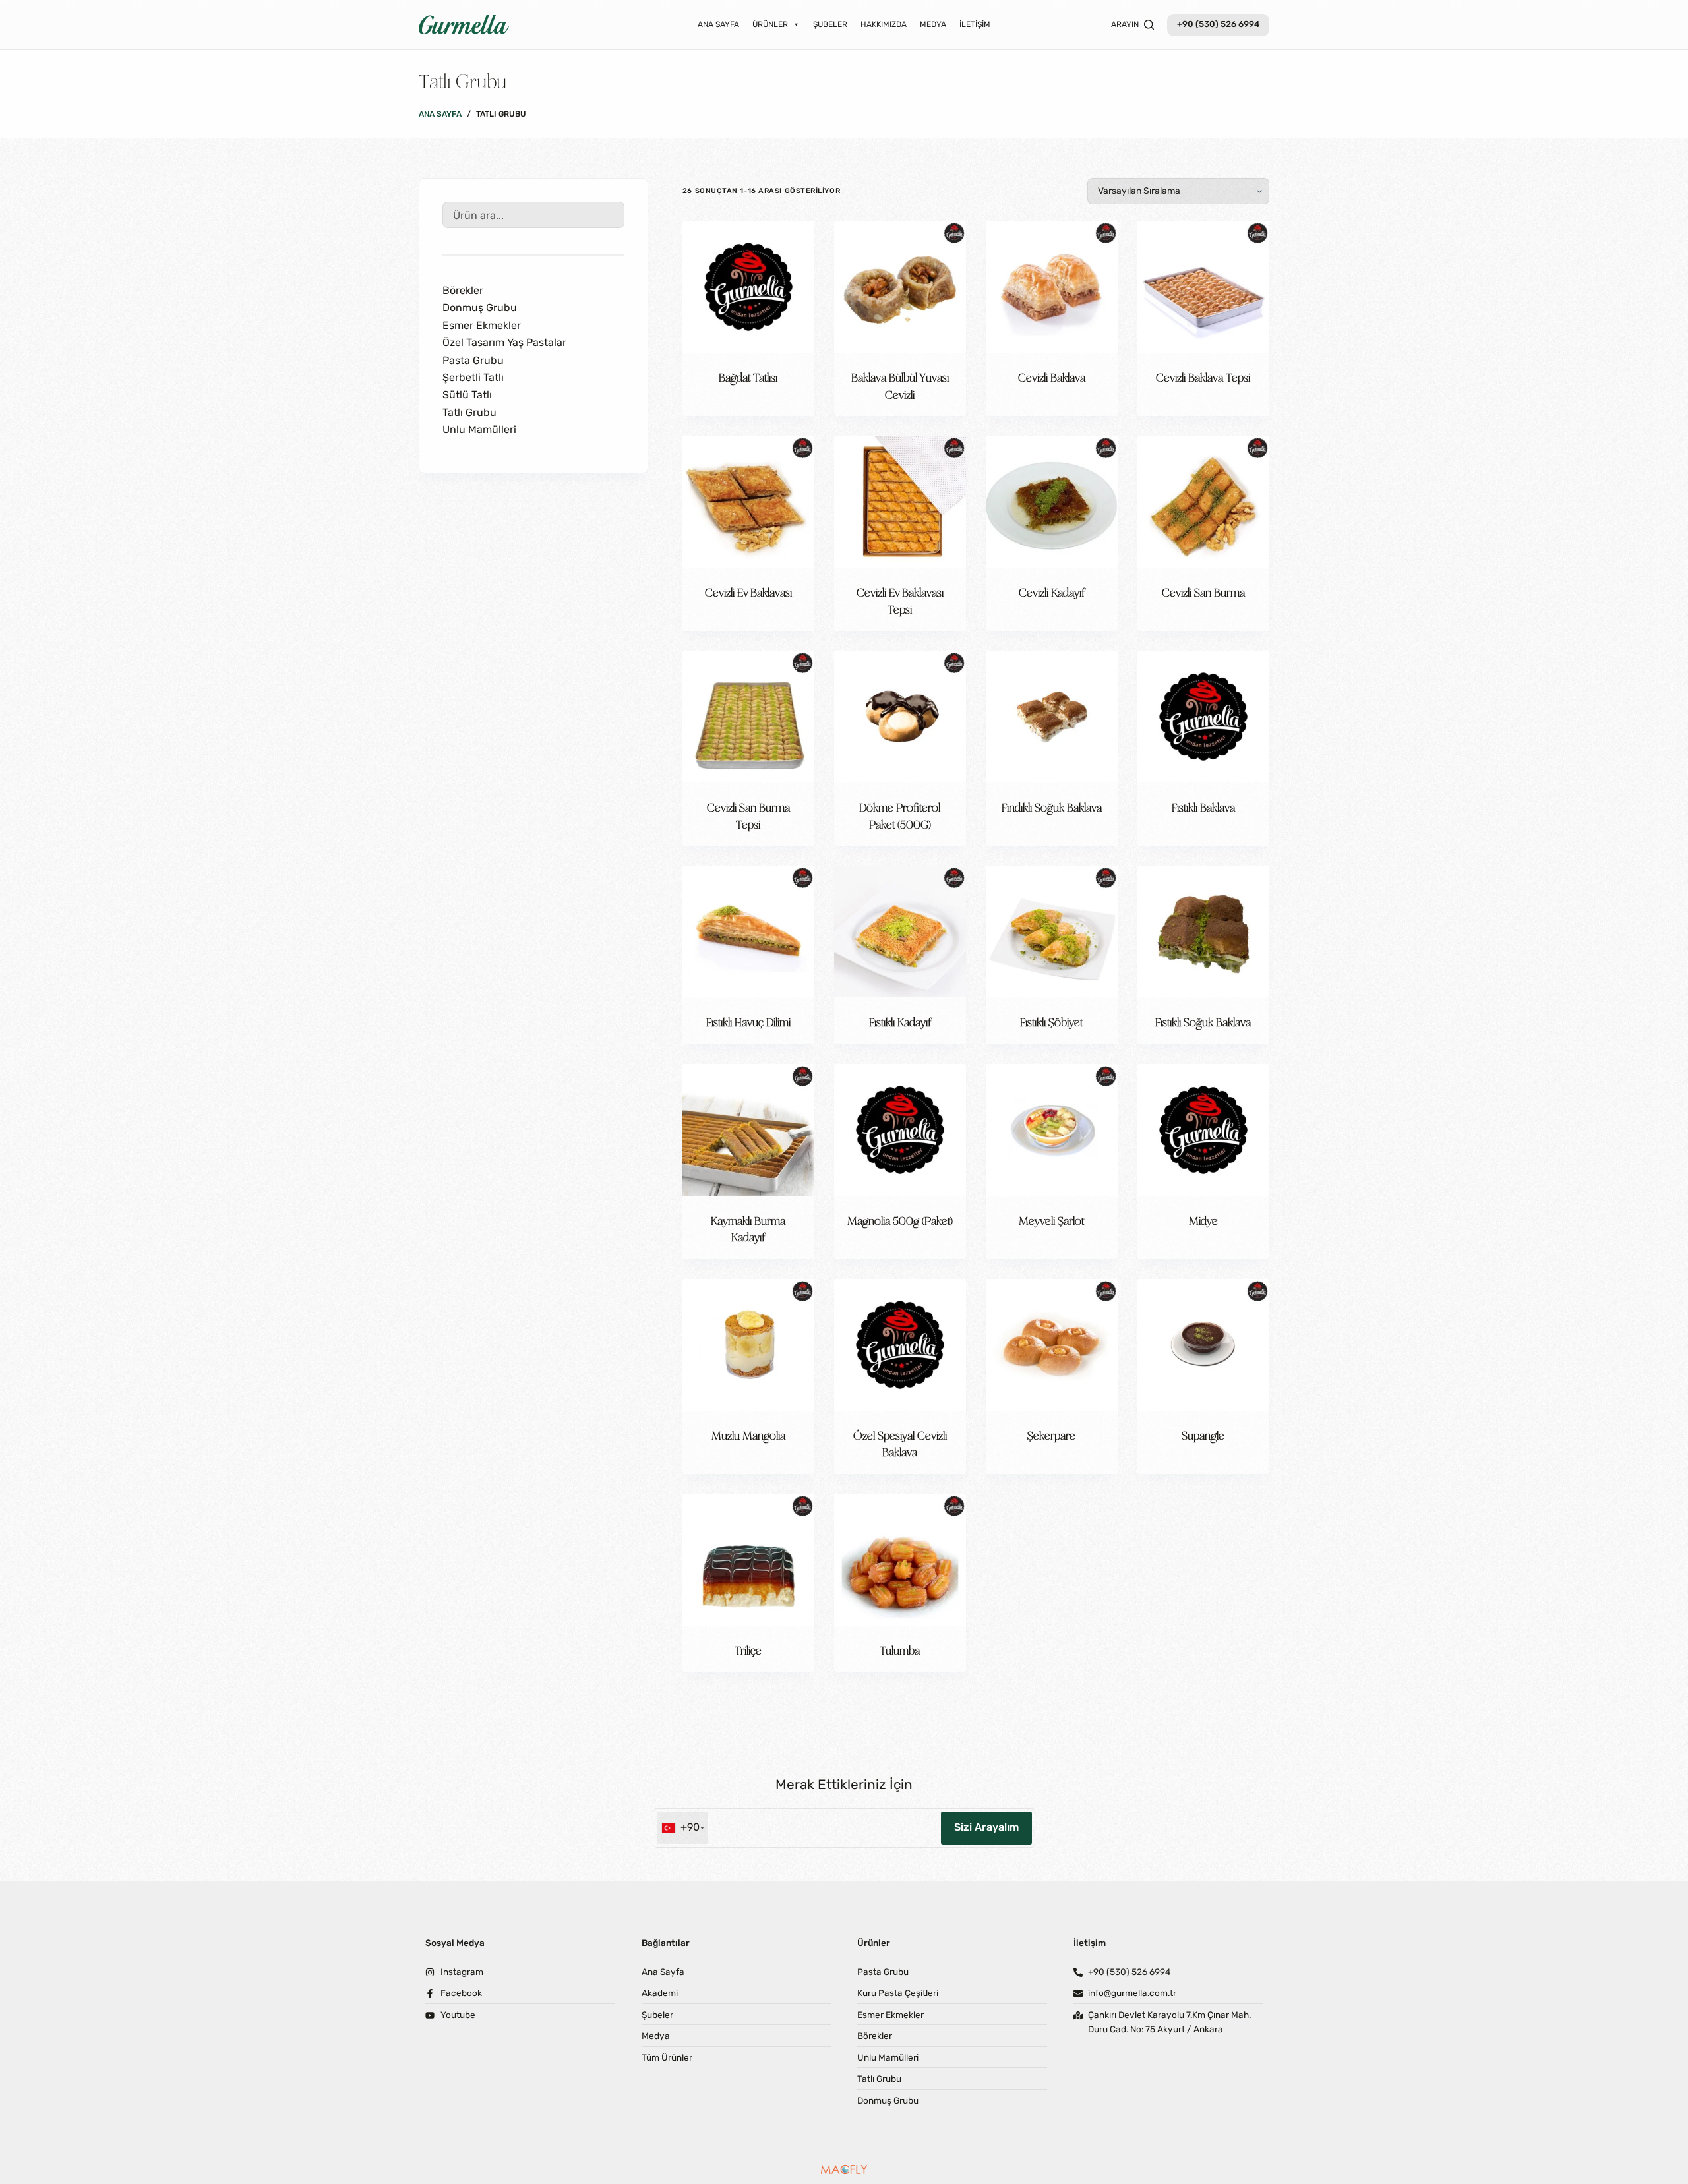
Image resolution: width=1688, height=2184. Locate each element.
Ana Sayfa (718, 24)
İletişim (975, 24)
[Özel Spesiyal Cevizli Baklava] (900, 1345)
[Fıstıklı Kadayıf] (900, 931)
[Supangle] (1203, 1345)
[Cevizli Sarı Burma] (1203, 502)
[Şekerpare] (1052, 1345)
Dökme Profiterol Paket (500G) (900, 815)
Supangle (1203, 1435)
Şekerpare (1051, 1435)
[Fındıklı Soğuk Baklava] (1052, 717)
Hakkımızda (884, 24)
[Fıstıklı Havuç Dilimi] (748, 931)
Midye (1203, 1220)
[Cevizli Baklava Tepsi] (1203, 287)
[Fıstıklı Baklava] (1203, 717)
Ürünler (770, 24)
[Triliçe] (748, 1560)
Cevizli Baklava (1052, 377)
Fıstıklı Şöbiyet (1051, 1022)
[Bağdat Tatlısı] (748, 287)
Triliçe (748, 1650)
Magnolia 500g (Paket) (900, 1220)
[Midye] (1203, 1130)
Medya (933, 24)
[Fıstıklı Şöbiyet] (1052, 931)
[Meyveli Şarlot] (1052, 1130)
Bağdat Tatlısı (748, 377)
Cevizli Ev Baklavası (748, 592)
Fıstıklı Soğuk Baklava (1203, 1022)
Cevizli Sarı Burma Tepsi (748, 815)
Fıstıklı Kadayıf (900, 1022)
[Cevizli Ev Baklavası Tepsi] (900, 502)
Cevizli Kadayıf (1052, 592)
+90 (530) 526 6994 (1218, 24)
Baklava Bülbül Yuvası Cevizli (900, 386)
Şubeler (830, 24)
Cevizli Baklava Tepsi (1203, 377)
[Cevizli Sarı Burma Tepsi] (748, 717)
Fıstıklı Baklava (1203, 807)
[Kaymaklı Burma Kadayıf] (748, 1130)
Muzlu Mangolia (748, 1435)
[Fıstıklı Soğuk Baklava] (1203, 931)
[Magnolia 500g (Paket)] (900, 1130)
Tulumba (900, 1650)
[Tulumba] (900, 1560)
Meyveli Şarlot (1051, 1220)
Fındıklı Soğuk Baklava (1052, 807)
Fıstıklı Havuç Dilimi (748, 1022)
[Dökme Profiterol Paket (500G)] (900, 717)
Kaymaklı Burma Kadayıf (748, 1229)
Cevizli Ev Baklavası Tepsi (900, 601)
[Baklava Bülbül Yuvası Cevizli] (900, 287)
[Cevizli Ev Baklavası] (748, 502)
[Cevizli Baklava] (1052, 287)
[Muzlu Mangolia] (748, 1345)
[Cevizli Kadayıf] (1052, 502)
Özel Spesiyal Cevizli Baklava (900, 1444)
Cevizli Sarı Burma (1203, 592)
